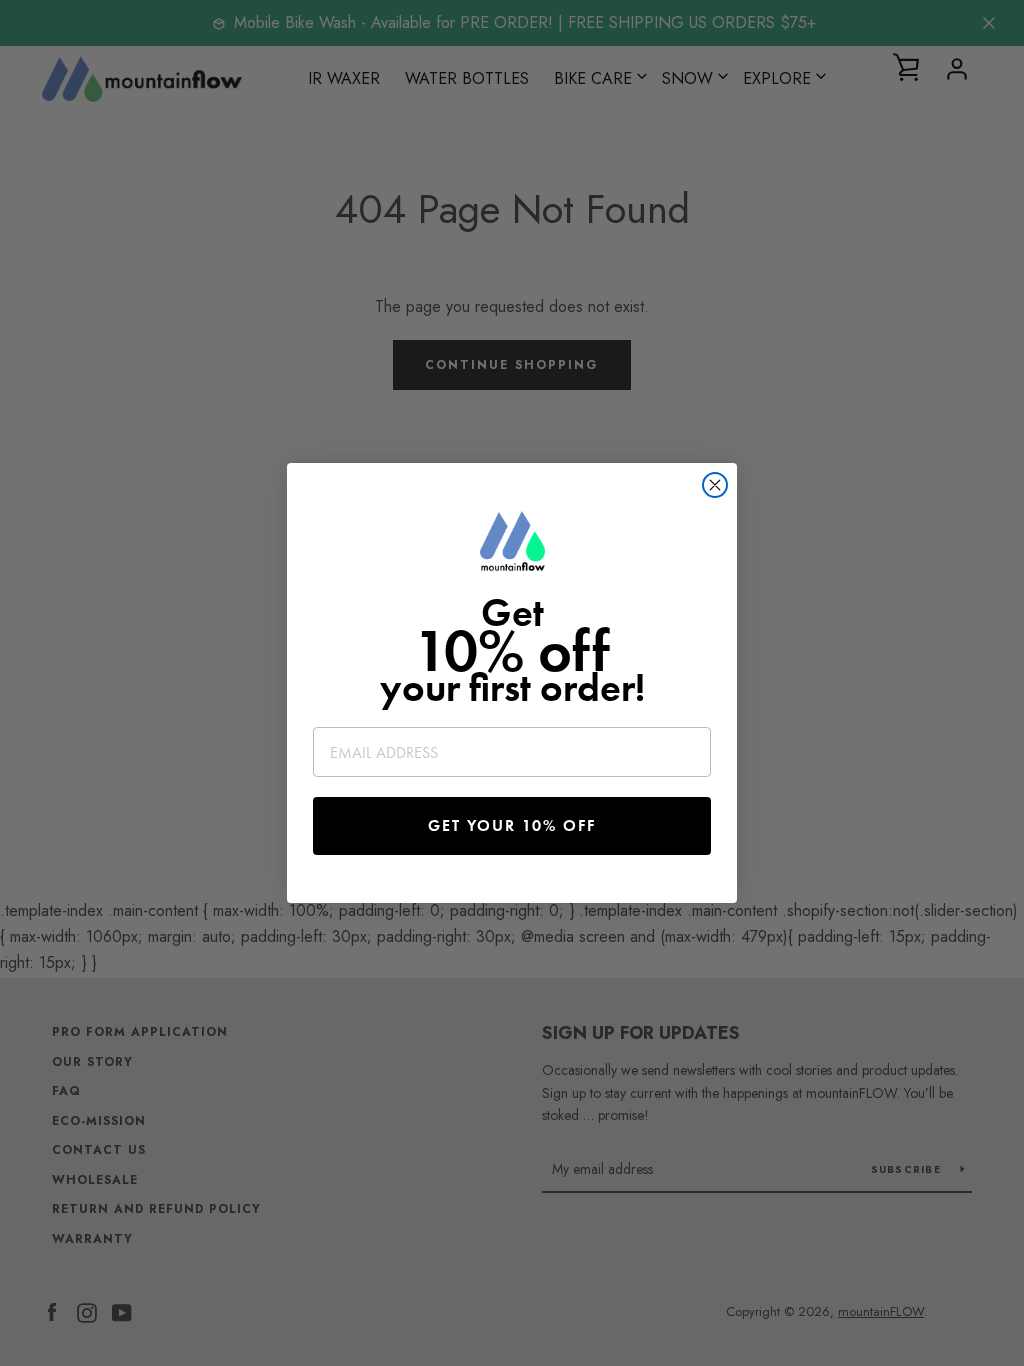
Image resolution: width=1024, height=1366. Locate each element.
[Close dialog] (715, 485)
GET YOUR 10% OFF (512, 825)
